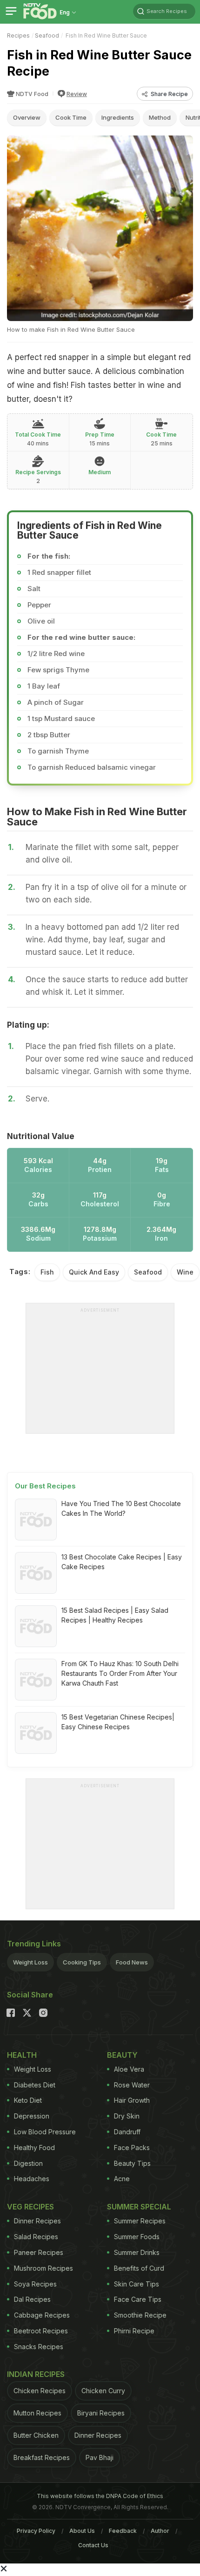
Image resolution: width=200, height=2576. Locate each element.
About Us (82, 2531)
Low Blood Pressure (45, 2132)
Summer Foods (137, 2237)
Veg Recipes (30, 2207)
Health (22, 2055)
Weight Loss (30, 1962)
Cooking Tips (82, 1962)
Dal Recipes (32, 2299)
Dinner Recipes (37, 2221)
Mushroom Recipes (43, 2268)
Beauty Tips (132, 2163)
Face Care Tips (138, 2299)
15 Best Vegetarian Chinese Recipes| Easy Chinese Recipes (118, 1722)
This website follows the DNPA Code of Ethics (100, 2496)
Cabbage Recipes (42, 2315)
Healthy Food (34, 2148)
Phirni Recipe (134, 2331)
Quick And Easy (94, 1272)
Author (160, 2531)
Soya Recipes (35, 2284)
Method (160, 117)
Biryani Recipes (101, 2413)
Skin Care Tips (137, 2284)
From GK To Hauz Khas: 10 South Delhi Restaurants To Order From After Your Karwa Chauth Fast (120, 1673)
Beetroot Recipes (41, 2331)
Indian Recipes (36, 2374)
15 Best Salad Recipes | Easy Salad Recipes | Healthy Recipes (115, 1615)
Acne (122, 2179)
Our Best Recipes (45, 1486)
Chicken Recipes (40, 2391)
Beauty (122, 2055)
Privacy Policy (36, 2531)
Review (77, 94)
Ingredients (118, 117)
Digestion (28, 2163)
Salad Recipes (36, 2237)
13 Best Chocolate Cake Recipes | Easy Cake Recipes (122, 1562)
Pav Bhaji (100, 2457)
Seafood (47, 35)
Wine (185, 1272)
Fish (47, 1272)
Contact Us (93, 2545)
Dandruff (127, 2132)
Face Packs (132, 2148)
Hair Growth (132, 2100)
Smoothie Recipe (140, 2315)
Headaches (32, 2179)
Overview (27, 117)
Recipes (18, 35)
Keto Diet (28, 2100)
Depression (32, 2116)
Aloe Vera (129, 2069)
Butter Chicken (36, 2435)
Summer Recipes (140, 2221)
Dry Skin (127, 2116)
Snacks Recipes (39, 2347)
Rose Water (132, 2085)
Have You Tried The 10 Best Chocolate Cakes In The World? (121, 1508)
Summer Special (139, 2207)
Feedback (123, 2531)
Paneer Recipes (39, 2252)
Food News (132, 1962)
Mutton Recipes (37, 2413)
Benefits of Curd (139, 2268)
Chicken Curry (103, 2391)
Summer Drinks (137, 2252)
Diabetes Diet (35, 2085)
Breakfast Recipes (42, 2457)
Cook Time (71, 117)
